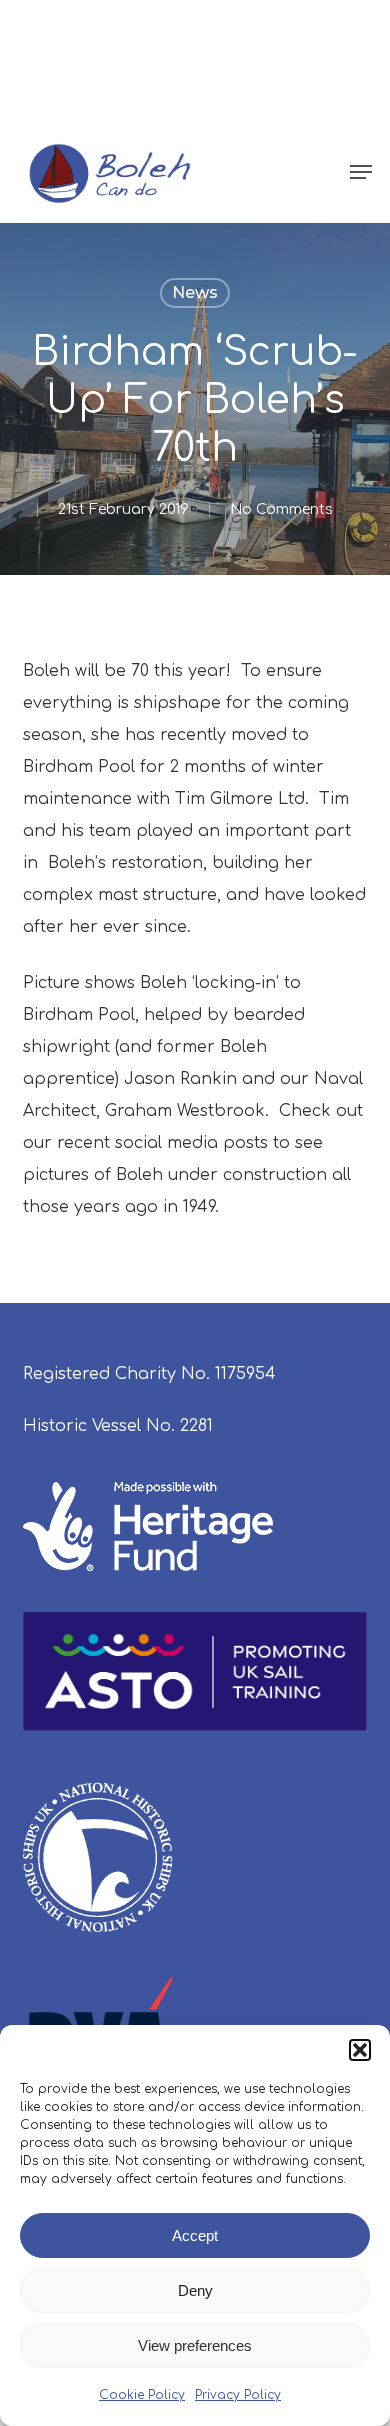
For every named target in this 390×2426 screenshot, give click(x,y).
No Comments (281, 509)
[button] (360, 2050)
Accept (195, 2235)
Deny (195, 2290)
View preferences (195, 2345)
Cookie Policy (142, 2395)
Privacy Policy (238, 2395)
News (195, 292)
